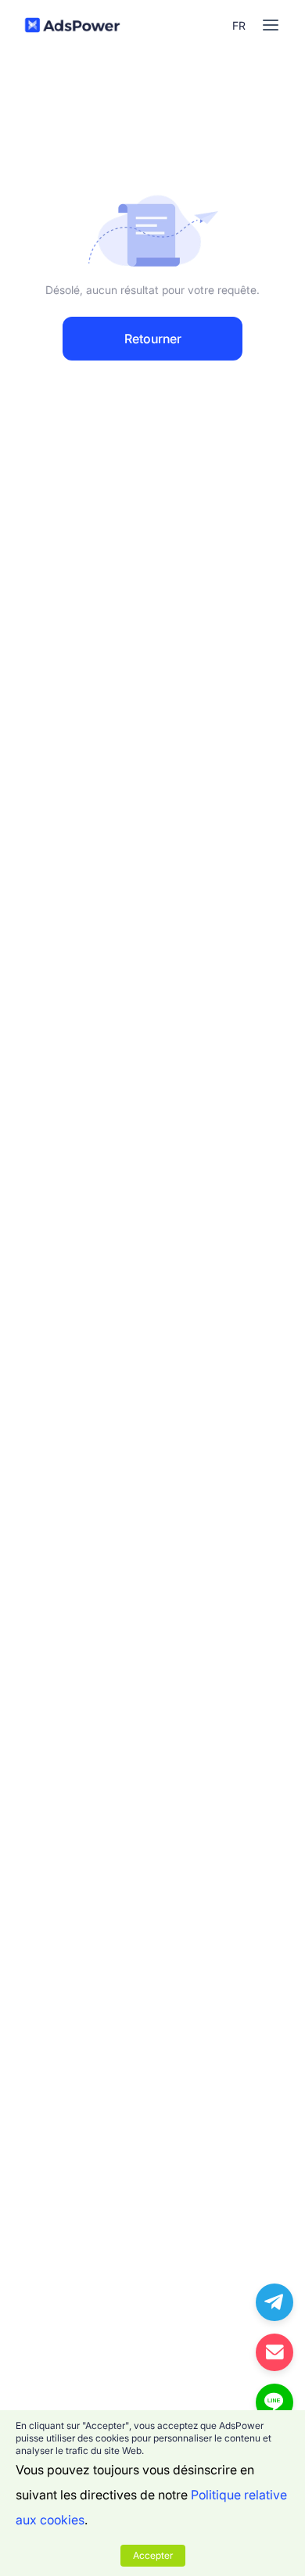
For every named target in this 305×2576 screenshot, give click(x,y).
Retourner (153, 339)
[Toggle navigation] (271, 25)
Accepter (153, 2555)
